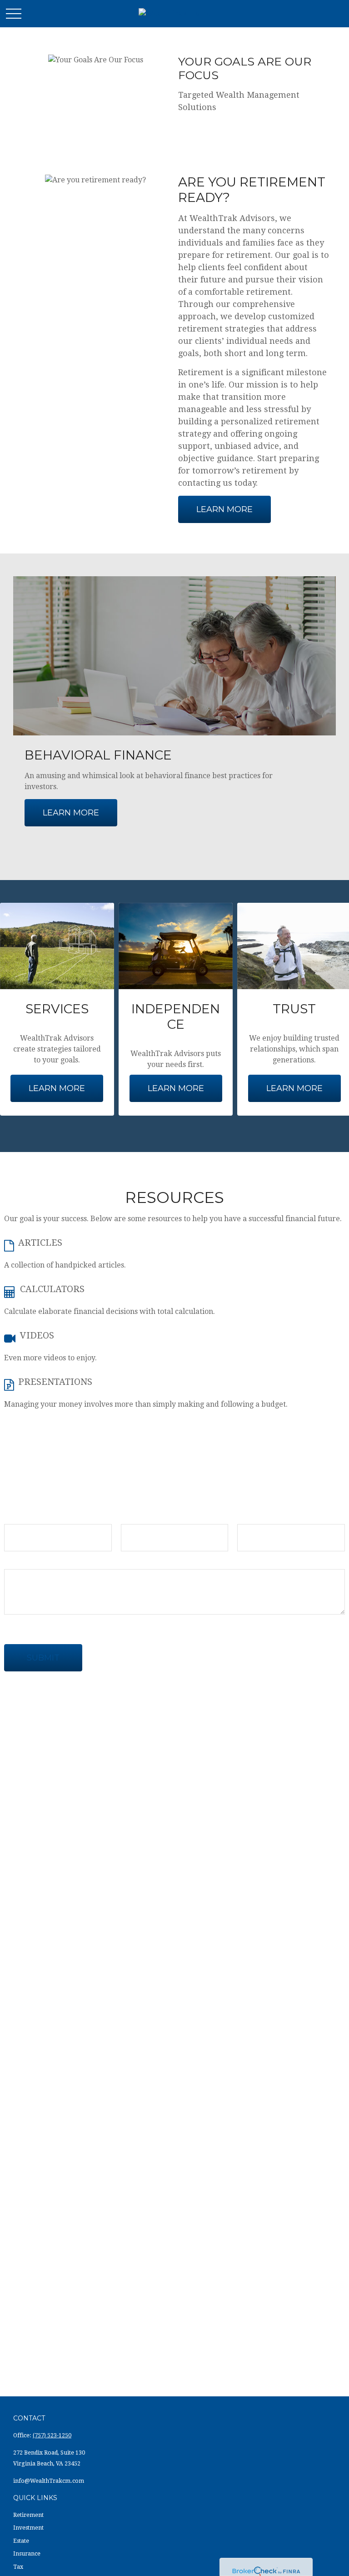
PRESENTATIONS (55, 1382)
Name (15, 1516)
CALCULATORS (52, 1289)
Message (19, 1561)
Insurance (27, 2554)
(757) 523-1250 (52, 2435)
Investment (28, 2528)
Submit (43, 1658)
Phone (248, 1516)
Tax (18, 2567)
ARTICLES (40, 1243)
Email (131, 1516)
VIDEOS (37, 1335)
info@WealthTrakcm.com (49, 2481)
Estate (21, 2541)
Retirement (28, 2515)
